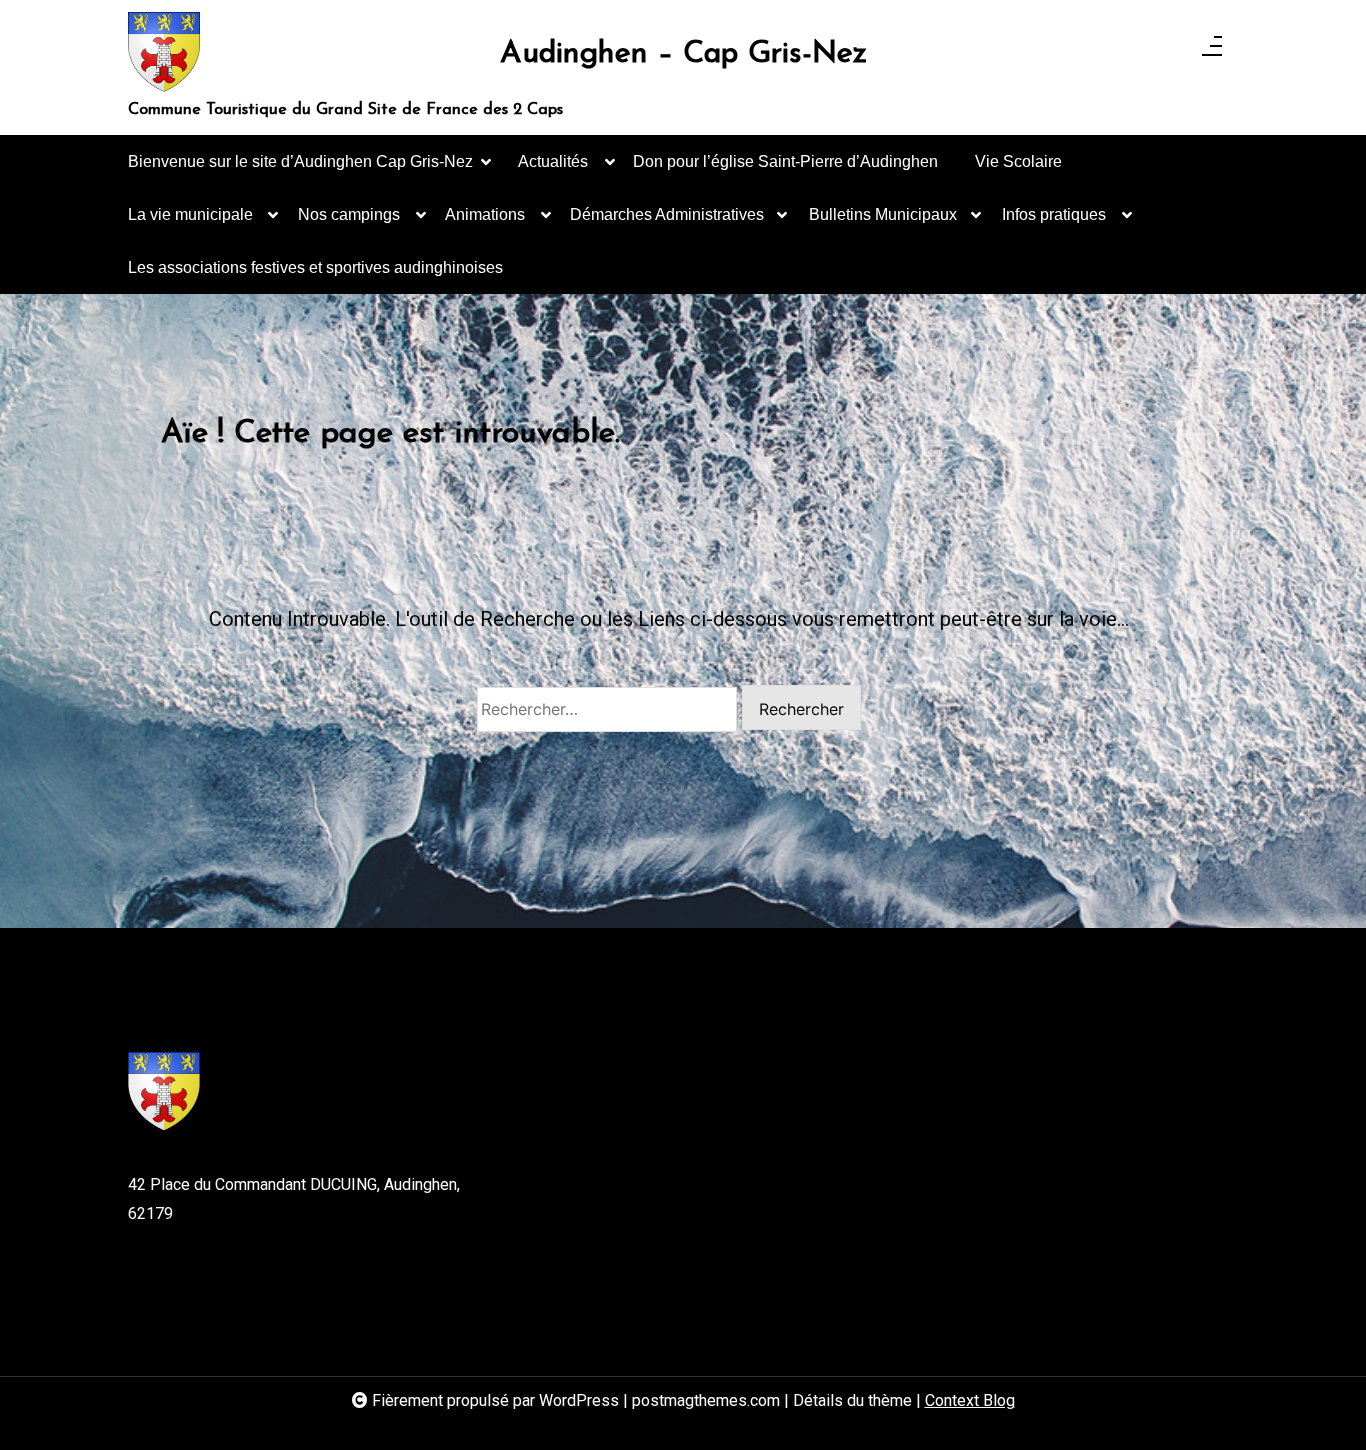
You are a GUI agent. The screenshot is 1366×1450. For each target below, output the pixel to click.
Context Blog (970, 1400)
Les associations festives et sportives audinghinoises (315, 267)
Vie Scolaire (1018, 161)
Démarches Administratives (667, 214)
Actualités (553, 161)
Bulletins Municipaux (883, 214)
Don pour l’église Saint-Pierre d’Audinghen (785, 161)
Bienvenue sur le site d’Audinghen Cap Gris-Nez (300, 161)
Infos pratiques (1054, 214)
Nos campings (349, 214)
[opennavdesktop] (1212, 52)
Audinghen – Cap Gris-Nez (683, 55)
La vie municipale (190, 214)
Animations (485, 214)
